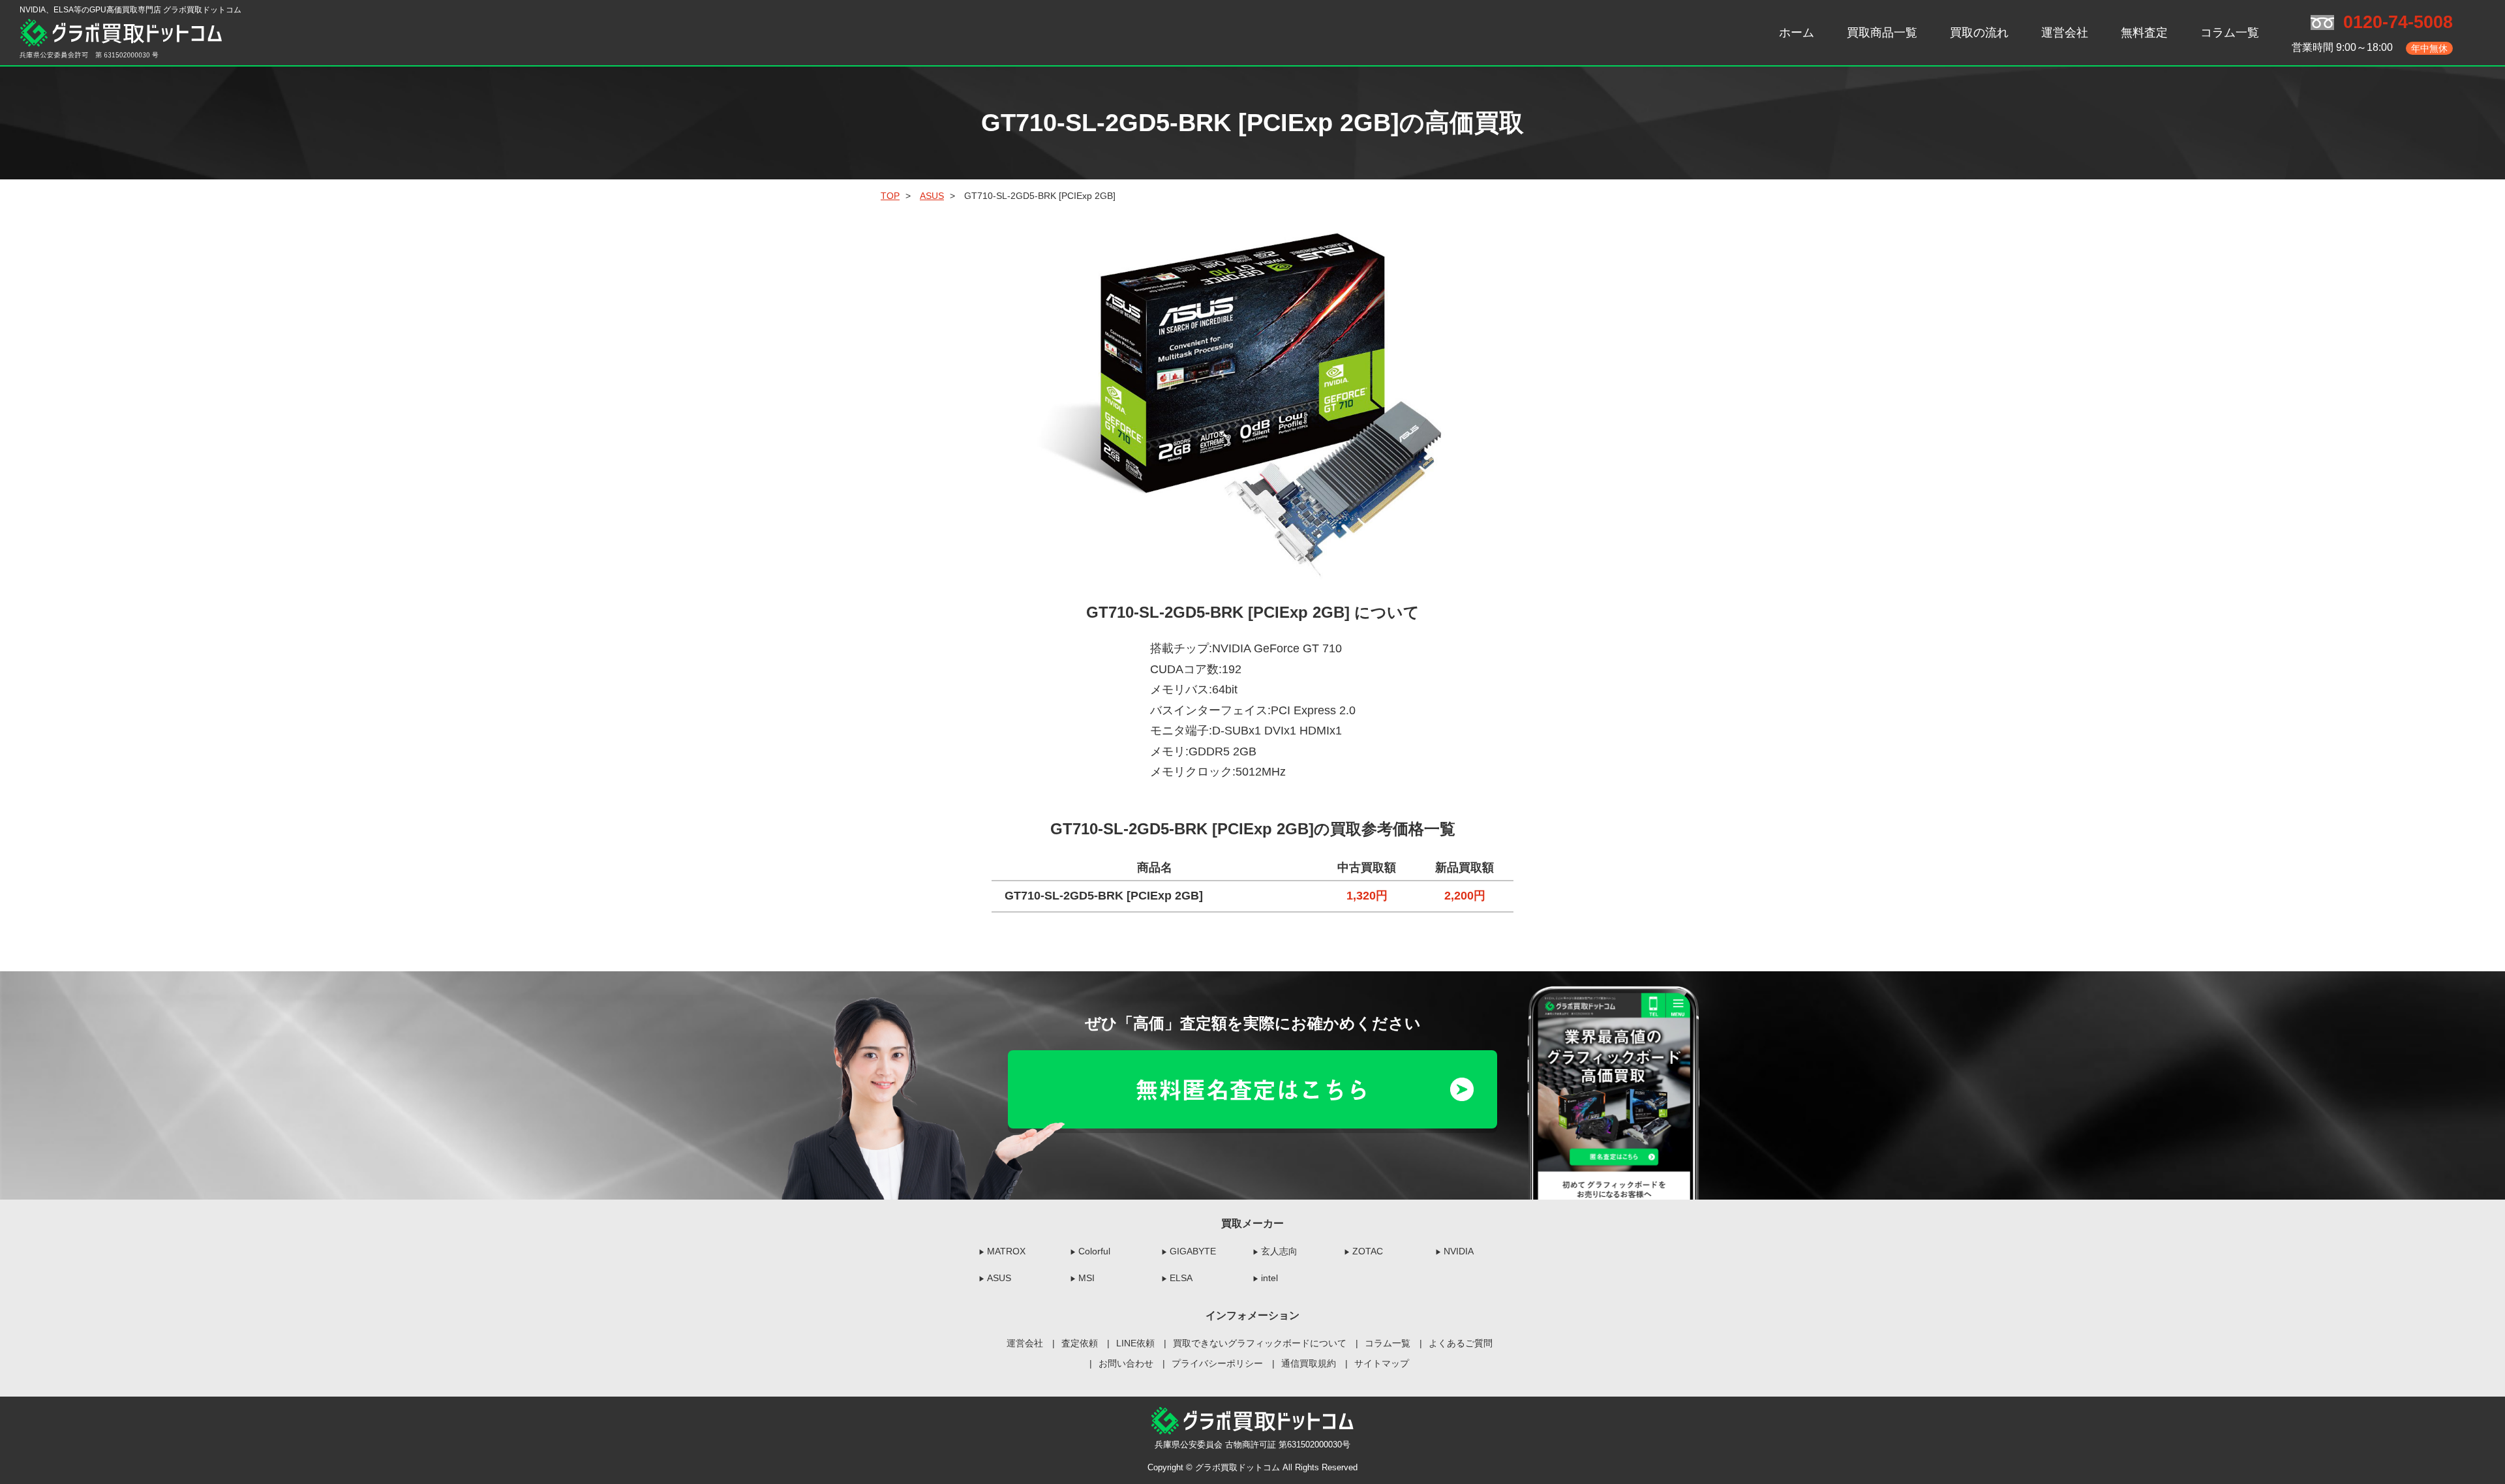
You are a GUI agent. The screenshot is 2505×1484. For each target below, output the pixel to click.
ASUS (999, 1278)
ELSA (1181, 1278)
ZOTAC (1368, 1251)
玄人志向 (1279, 1251)
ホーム (1797, 33)
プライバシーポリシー (1217, 1363)
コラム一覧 (2230, 33)
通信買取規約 (1309, 1363)
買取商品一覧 (1882, 33)
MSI (1086, 1278)
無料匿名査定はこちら (1252, 1089)
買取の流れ (1979, 33)
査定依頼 (1080, 1343)
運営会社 (2065, 33)
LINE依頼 (1135, 1343)
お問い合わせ (1126, 1363)
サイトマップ (1382, 1363)
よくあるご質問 (1461, 1343)
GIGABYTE (1193, 1251)
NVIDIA (1459, 1251)
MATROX (1006, 1251)
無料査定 (2144, 33)
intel (1269, 1278)
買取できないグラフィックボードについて (1260, 1343)
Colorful (1094, 1251)
